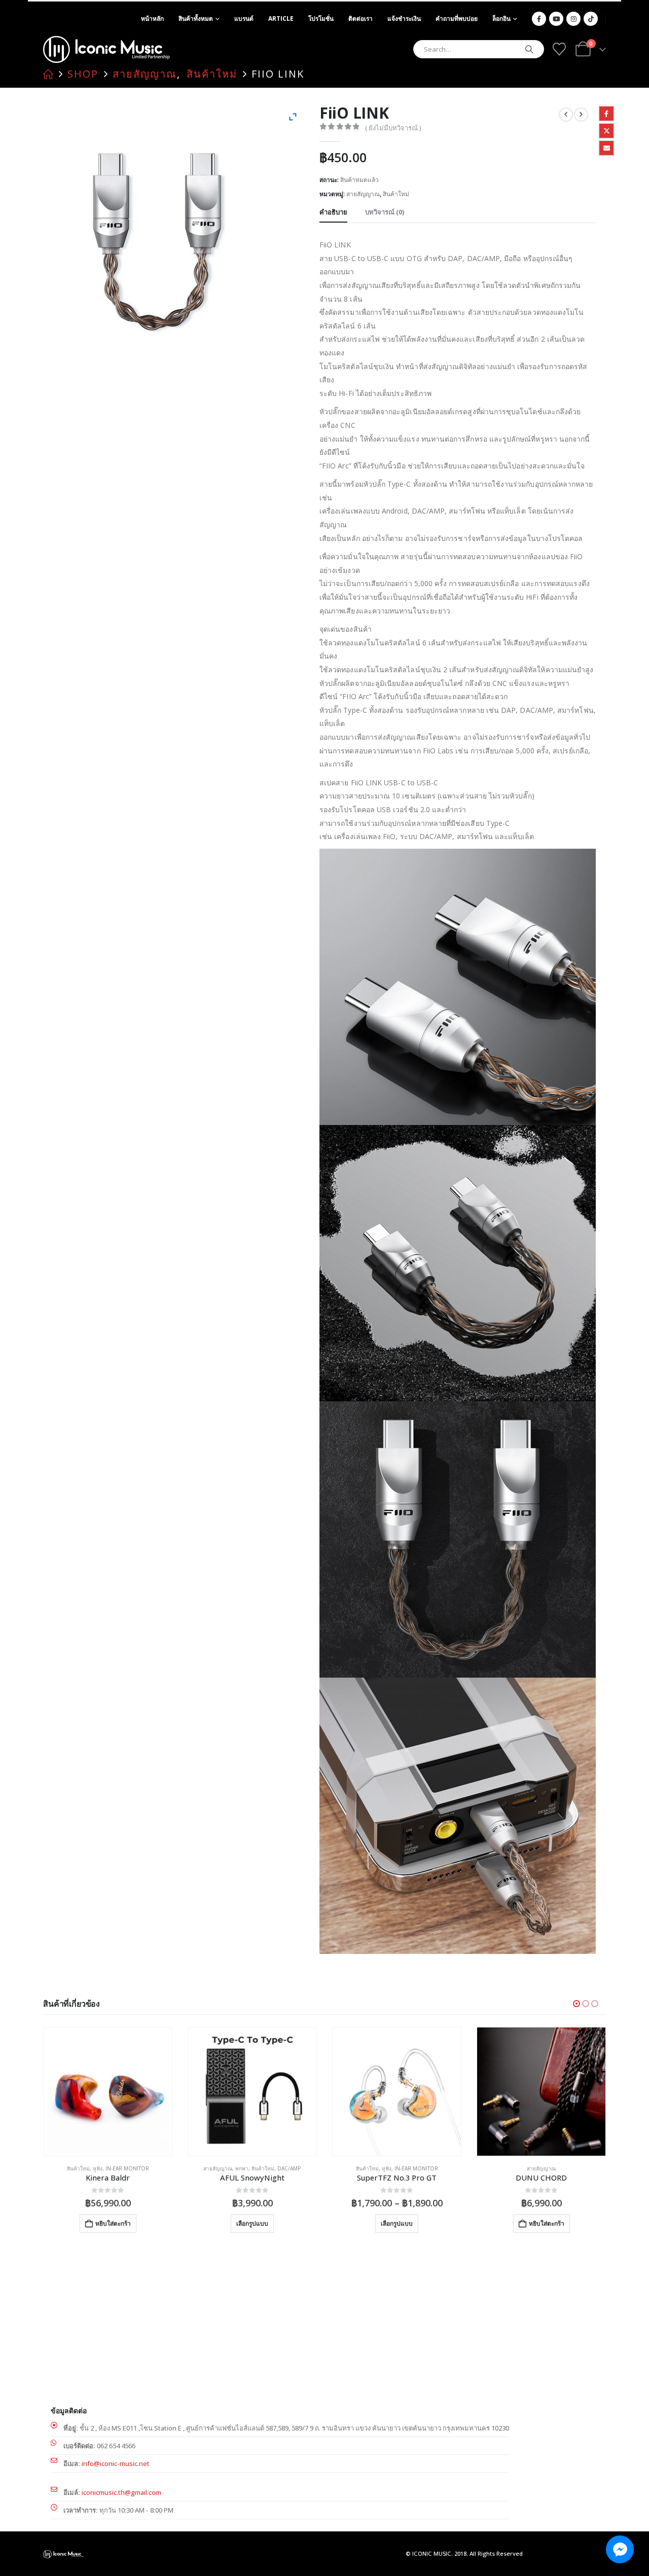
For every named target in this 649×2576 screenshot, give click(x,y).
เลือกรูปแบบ (108, 2223)
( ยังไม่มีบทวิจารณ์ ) (393, 128)
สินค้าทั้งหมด (196, 19)
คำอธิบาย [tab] (333, 212)
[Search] (529, 49)
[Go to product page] (108, 2092)
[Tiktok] (591, 19)
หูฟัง (242, 2168)
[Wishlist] (559, 49)
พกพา (97, 2168)
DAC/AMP (145, 2168)
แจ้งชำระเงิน (404, 19)
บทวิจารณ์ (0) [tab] (385, 212)
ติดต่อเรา (360, 19)
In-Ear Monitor (272, 2168)
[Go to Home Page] (48, 74)
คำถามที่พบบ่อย (457, 19)
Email (606, 148)
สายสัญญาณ (363, 194)
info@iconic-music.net (116, 2463)
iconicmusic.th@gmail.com (121, 2492)
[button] (576, 2004)
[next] (581, 115)
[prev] (566, 115)
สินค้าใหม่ (396, 194)
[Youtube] (556, 19)
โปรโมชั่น (321, 19)
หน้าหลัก (152, 19)
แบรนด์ (244, 19)
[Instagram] (573, 19)
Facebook (606, 114)
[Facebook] (539, 19)
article (281, 19)
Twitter (606, 131)
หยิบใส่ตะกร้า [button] (402, 2223)
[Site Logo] (106, 49)
